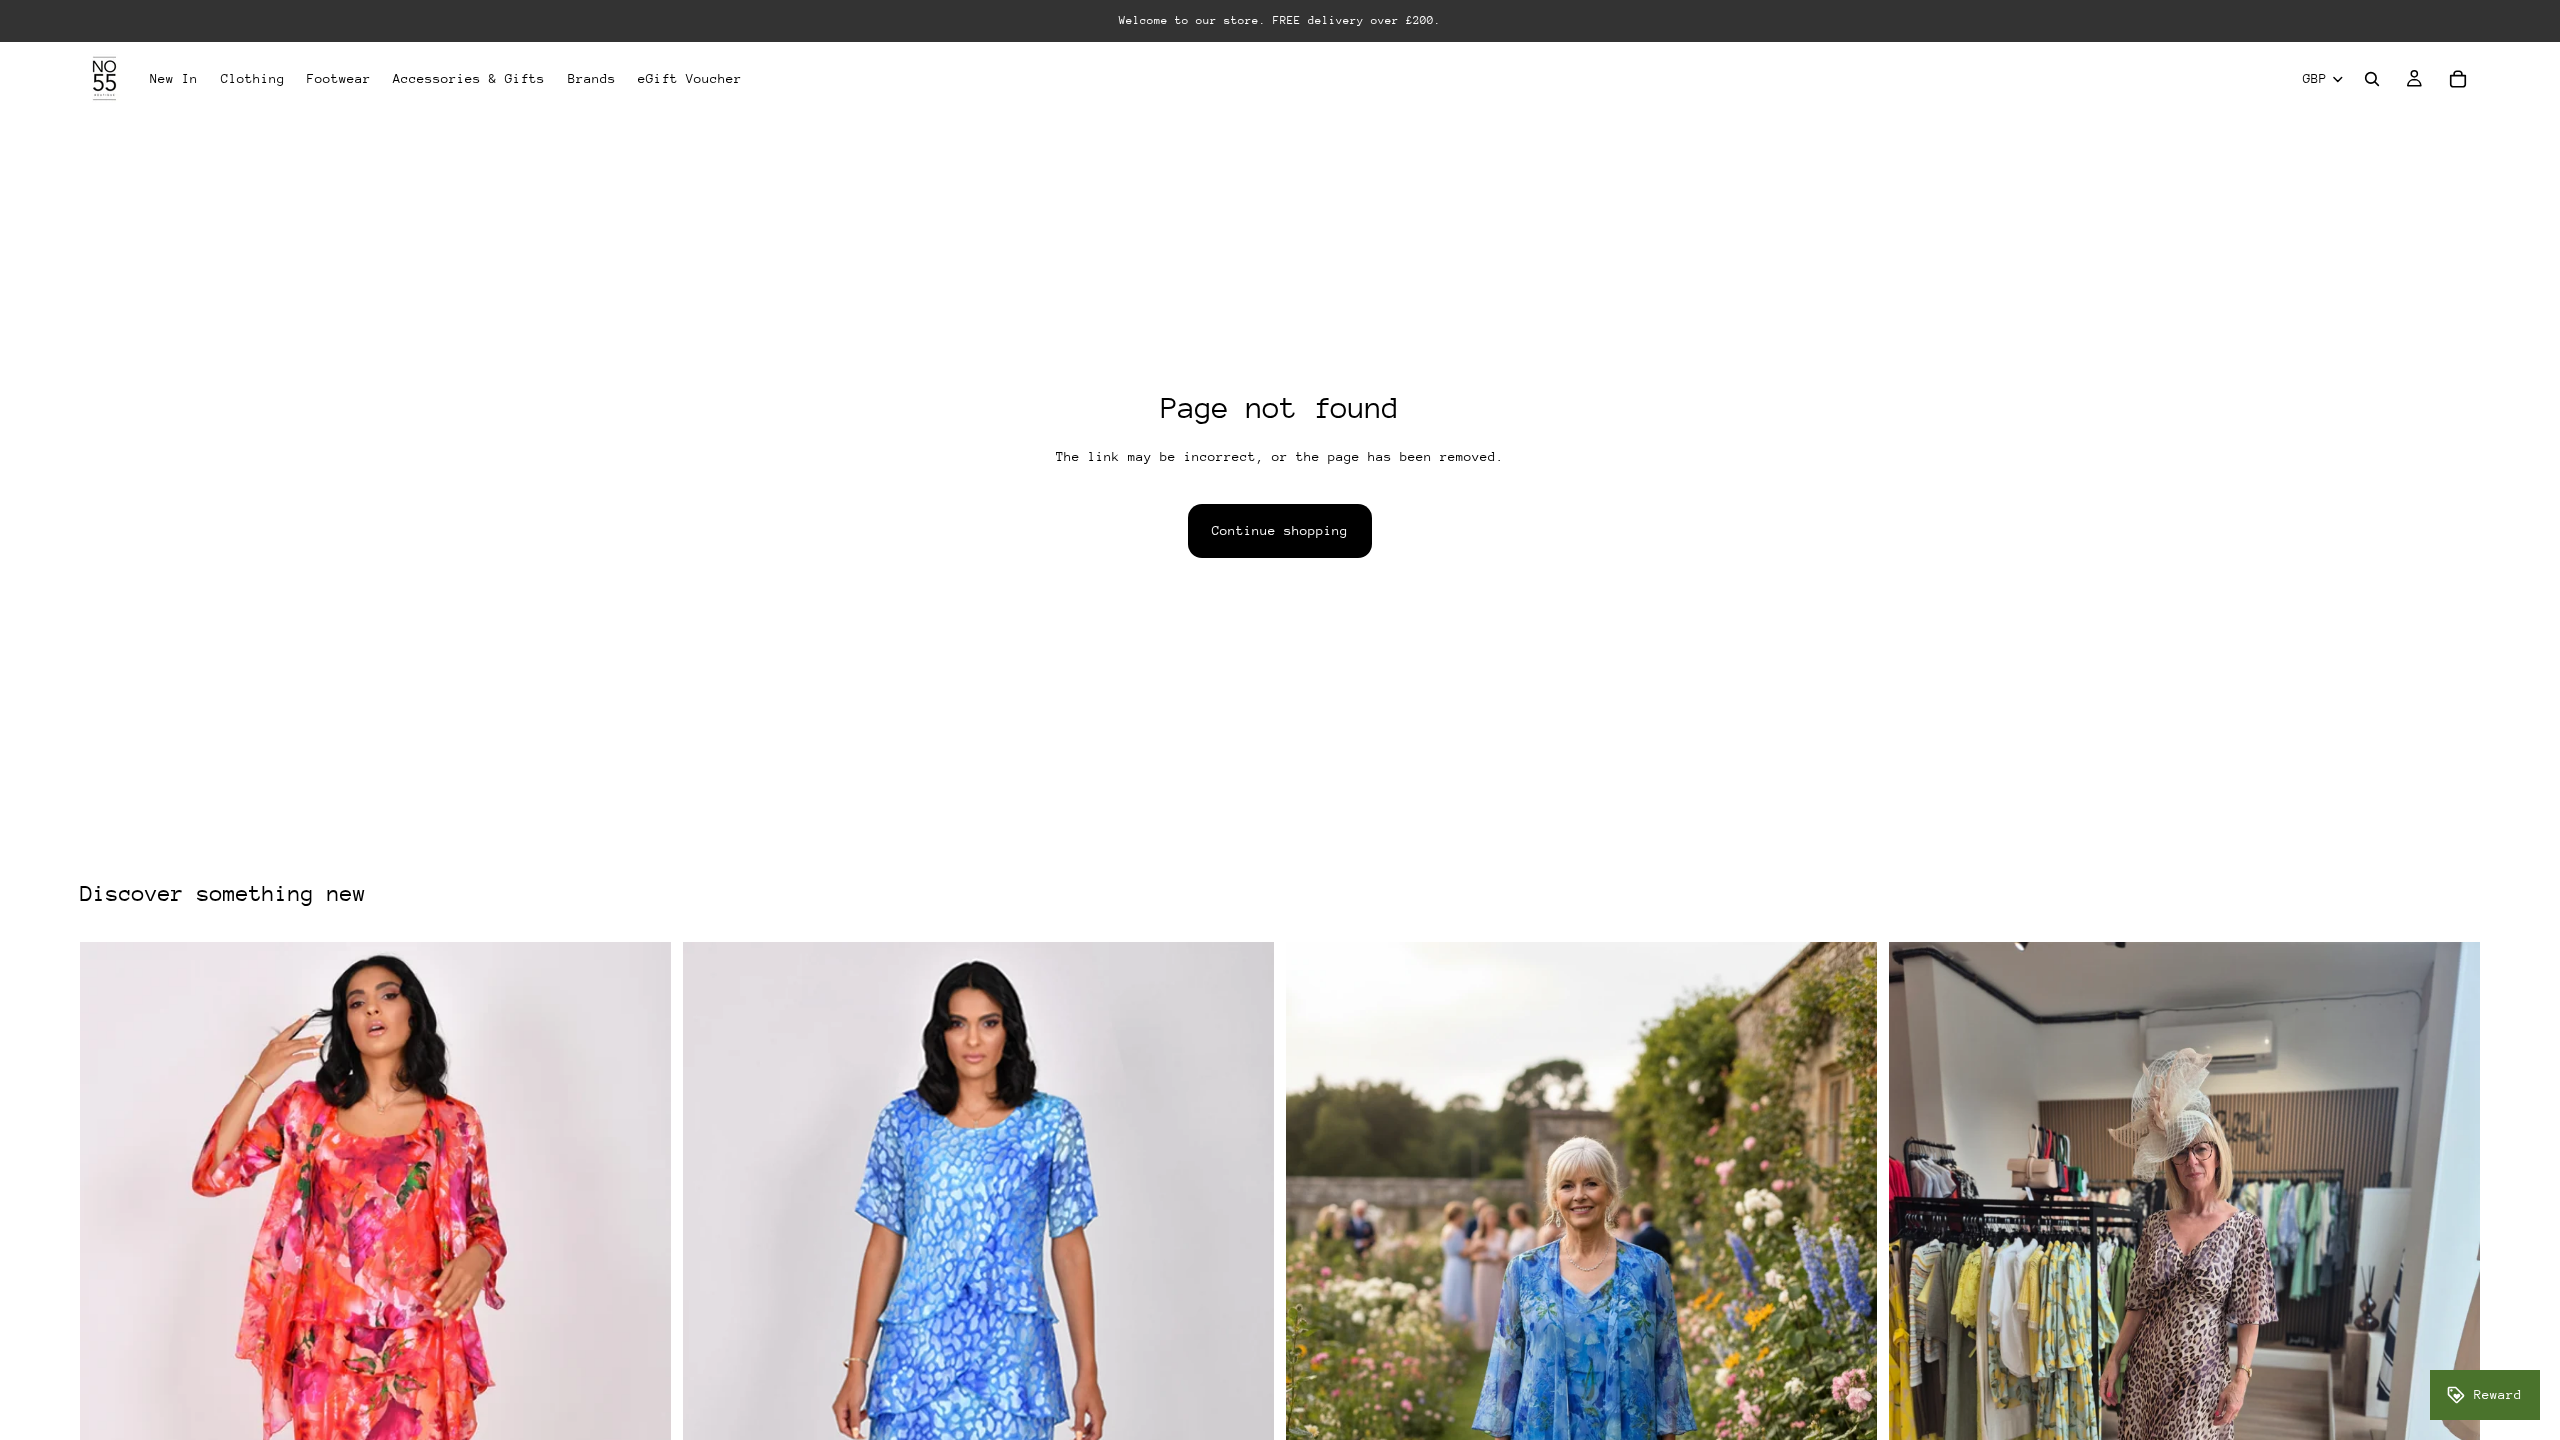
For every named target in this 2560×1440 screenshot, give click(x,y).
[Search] (2372, 79)
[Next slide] (2450, 1336)
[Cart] (2458, 79)
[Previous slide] (1919, 1336)
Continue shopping (1280, 530)
